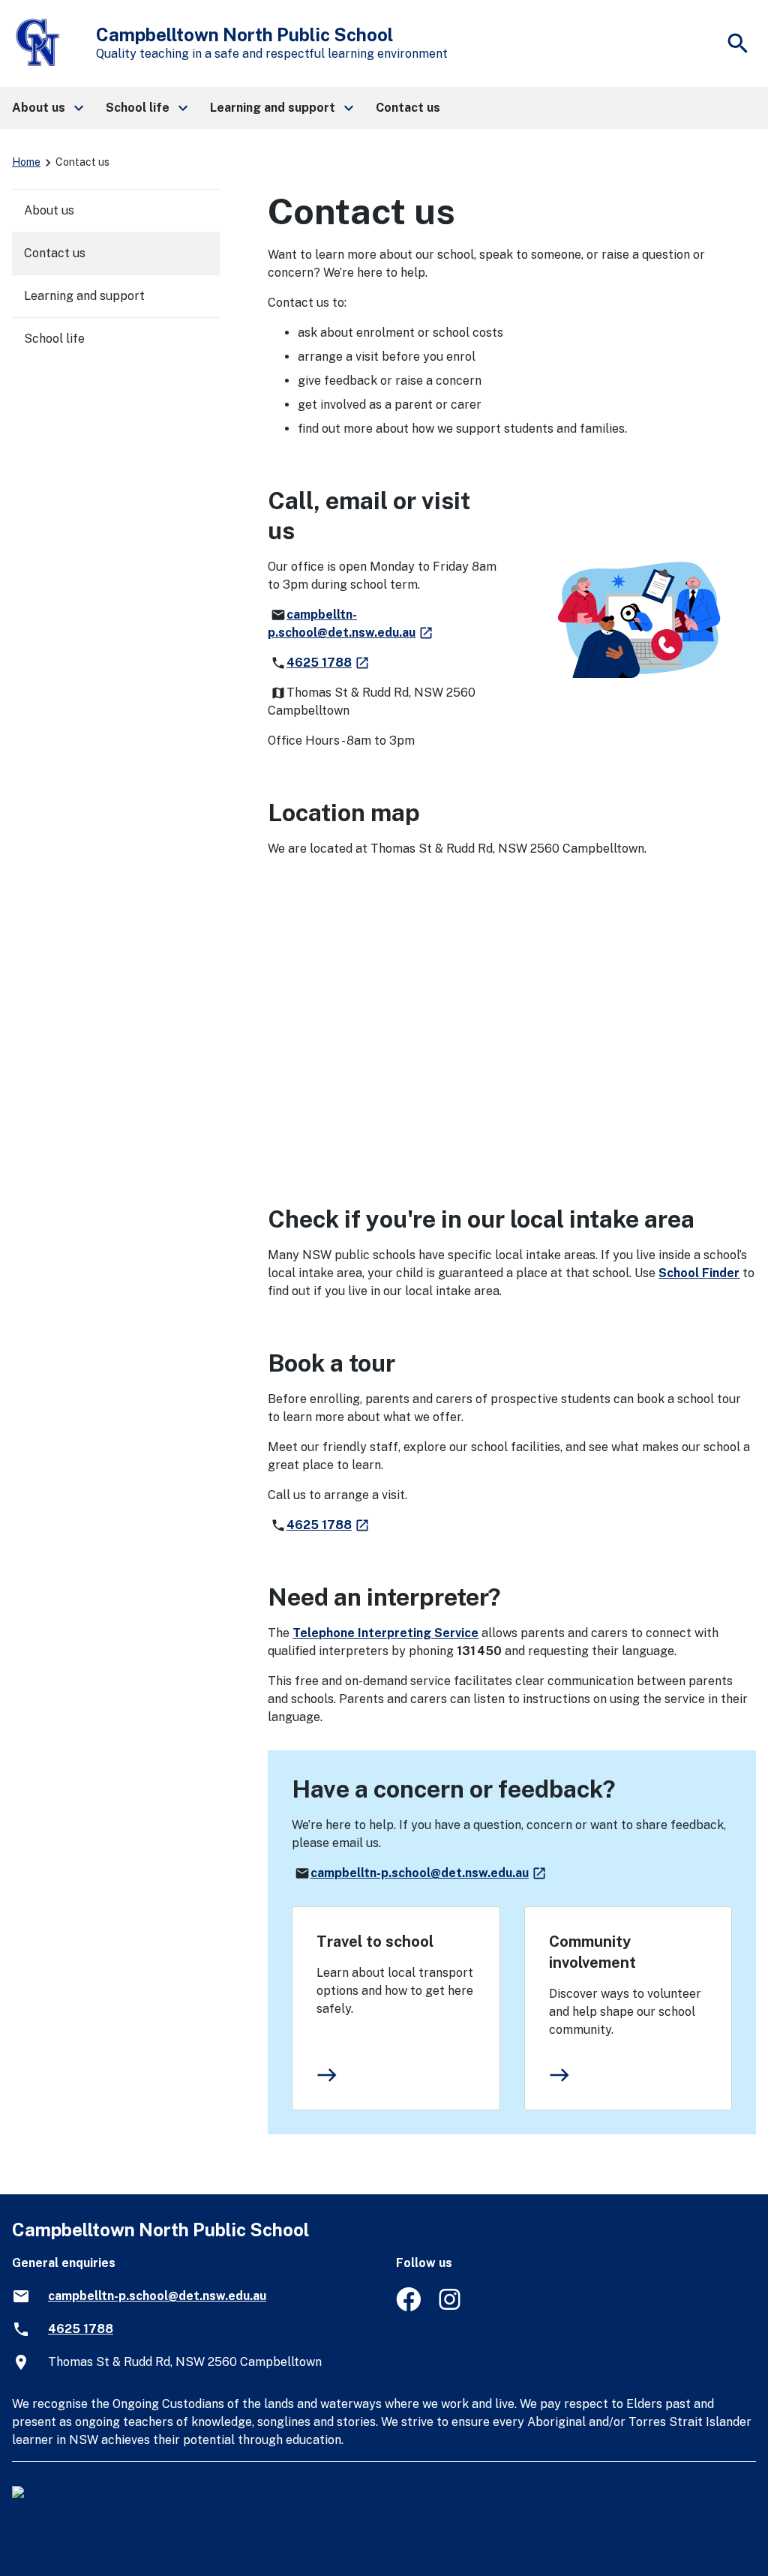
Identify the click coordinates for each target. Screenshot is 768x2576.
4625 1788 (328, 663)
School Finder (699, 1273)
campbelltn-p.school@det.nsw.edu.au (429, 1873)
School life (54, 339)
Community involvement (592, 1952)
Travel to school (375, 1942)
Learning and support (84, 296)
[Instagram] (451, 2307)
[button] (47, 108)
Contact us (55, 253)
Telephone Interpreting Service (385, 1633)
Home (26, 162)
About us (49, 210)
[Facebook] (408, 2307)
